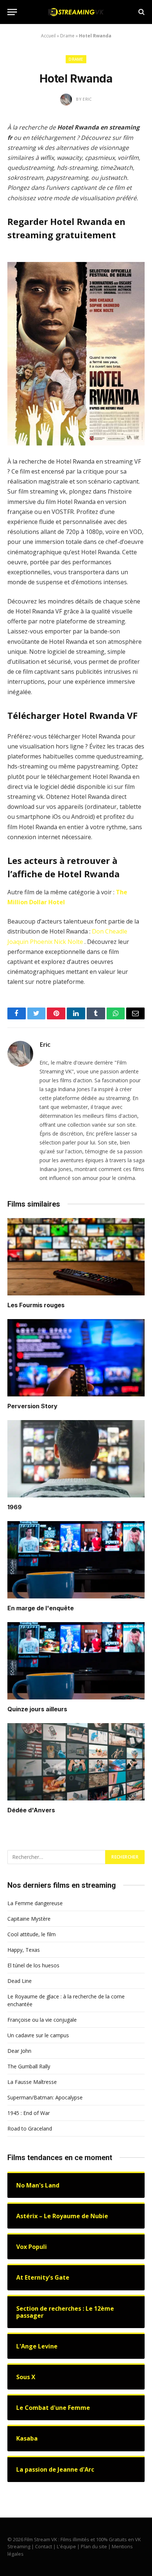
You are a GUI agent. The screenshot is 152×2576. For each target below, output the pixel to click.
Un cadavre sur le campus (38, 2035)
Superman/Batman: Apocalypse (45, 2097)
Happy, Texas (24, 1950)
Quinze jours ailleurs (37, 1709)
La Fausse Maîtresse (32, 2082)
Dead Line (20, 1981)
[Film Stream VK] (76, 12)
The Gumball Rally (29, 2066)
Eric (45, 1045)
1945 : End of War (29, 2113)
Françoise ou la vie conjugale (42, 2020)
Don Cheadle (110, 931)
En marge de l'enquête (41, 1608)
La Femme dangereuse (35, 1903)
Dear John (19, 2051)
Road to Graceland (30, 2128)
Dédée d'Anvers (31, 1810)
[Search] (141, 12)
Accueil (48, 36)
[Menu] (12, 12)
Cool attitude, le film (32, 1934)
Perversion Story (32, 1406)
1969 (15, 1507)
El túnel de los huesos (33, 1965)
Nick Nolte (68, 942)
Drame (67, 36)
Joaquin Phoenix (30, 942)
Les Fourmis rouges (36, 1305)
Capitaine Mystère (29, 1919)
